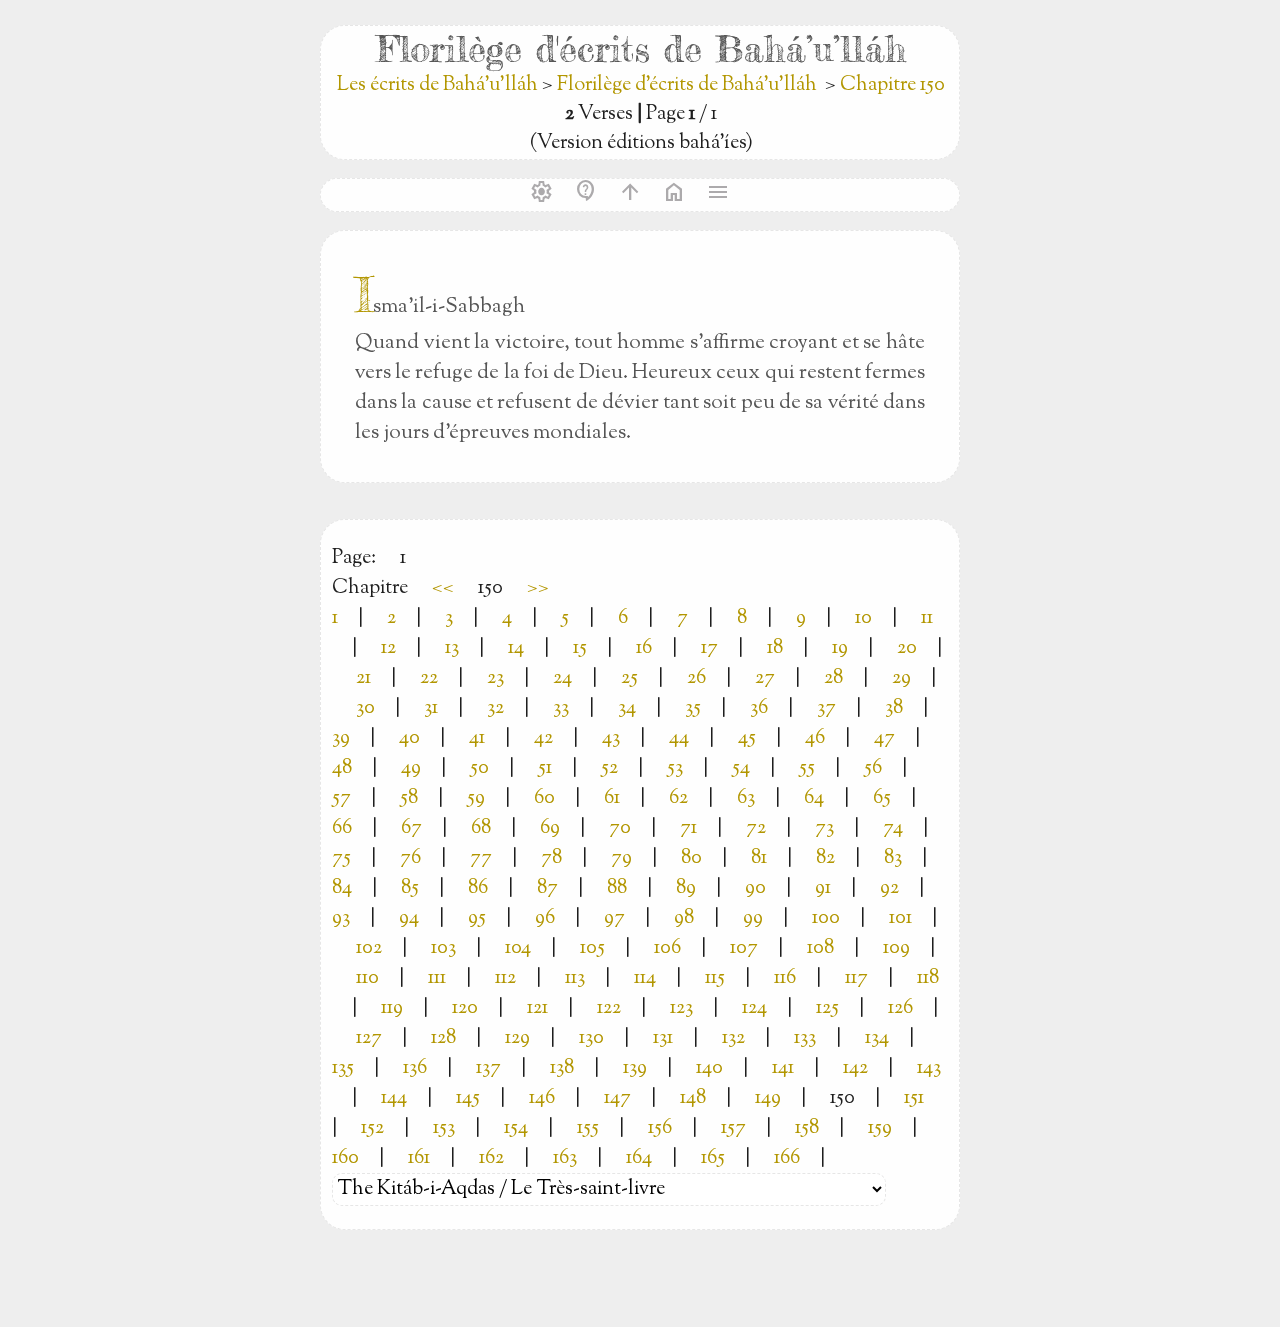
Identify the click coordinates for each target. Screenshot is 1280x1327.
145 (468, 1098)
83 (893, 858)
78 (551, 858)
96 (545, 918)
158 (807, 1128)
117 (856, 978)
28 (833, 678)
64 (814, 798)
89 (686, 888)
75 (341, 858)
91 (823, 888)
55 (807, 768)
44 (679, 738)
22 (429, 678)
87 (547, 888)
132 (733, 1038)
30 (365, 708)
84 (342, 888)
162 (491, 1158)
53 (675, 768)
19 (840, 648)
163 (565, 1158)
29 (901, 678)
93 (341, 918)
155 (588, 1128)
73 (824, 828)
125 (827, 1008)
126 (900, 1008)
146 (542, 1098)
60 (544, 798)
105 (592, 948)
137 (488, 1068)
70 (620, 828)
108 (820, 948)
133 (805, 1038)
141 (783, 1068)
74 (893, 828)
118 (928, 978)
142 (855, 1068)
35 (693, 708)
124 (754, 1008)
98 (684, 918)
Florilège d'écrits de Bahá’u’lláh (687, 85)
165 (713, 1158)
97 (614, 918)
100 (826, 918)
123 (681, 1008)
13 (452, 648)
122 (609, 1008)
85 (410, 888)
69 (550, 828)
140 (709, 1068)
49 (411, 768)
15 (580, 648)
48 (342, 768)
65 (882, 798)
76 (410, 858)
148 (693, 1098)
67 (411, 828)
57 (341, 798)
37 (826, 708)
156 (660, 1128)
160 (345, 1158)
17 (709, 648)
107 (744, 948)
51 (545, 768)
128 (443, 1038)
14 (516, 648)
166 (787, 1158)
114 (645, 978)
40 (409, 738)
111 (437, 978)
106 (667, 948)
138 (562, 1068)
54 (741, 768)
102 (369, 948)
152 (372, 1128)
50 (479, 768)
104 (518, 948)
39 (341, 738)
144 (394, 1098)
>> (538, 588)
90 (755, 888)
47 (884, 738)
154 (516, 1128)
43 (611, 738)
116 (785, 978)
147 (617, 1098)
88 (617, 888)
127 (369, 1038)
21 (363, 678)
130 (591, 1038)
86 (478, 888)
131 (663, 1038)
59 (476, 798)
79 (621, 858)
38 (894, 708)
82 (825, 858)
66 (342, 828)
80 (691, 858)
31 (431, 708)
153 (444, 1128)
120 (465, 1008)
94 (409, 918)
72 (756, 828)
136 (415, 1068)
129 (517, 1038)
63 (746, 798)
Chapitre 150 (892, 85)
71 (688, 828)
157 (733, 1128)
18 (775, 648)
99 (753, 918)
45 (747, 738)
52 (609, 768)
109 (896, 948)
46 (815, 738)
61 (612, 798)
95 (477, 918)
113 (575, 978)
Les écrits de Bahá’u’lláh (439, 85)
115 (715, 978)
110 (367, 978)
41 (477, 738)
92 (889, 888)
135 (343, 1068)
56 (873, 768)
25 (629, 678)
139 (635, 1068)
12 (388, 648)
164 (639, 1158)
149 (768, 1098)
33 (561, 708)
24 (562, 678)
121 (537, 1008)
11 (927, 618)
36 (759, 708)
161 (419, 1158)
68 (481, 828)
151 (914, 1098)
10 (863, 618)
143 (929, 1068)
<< (443, 588)
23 (495, 678)
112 (505, 978)
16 (644, 648)
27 (765, 678)
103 (443, 948)
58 (409, 798)
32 (495, 708)
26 (696, 678)
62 (678, 798)
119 (392, 1008)
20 (907, 648)
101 (900, 918)
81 (759, 858)
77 (481, 858)
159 (880, 1128)
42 (543, 738)
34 (627, 708)
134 (877, 1038)
